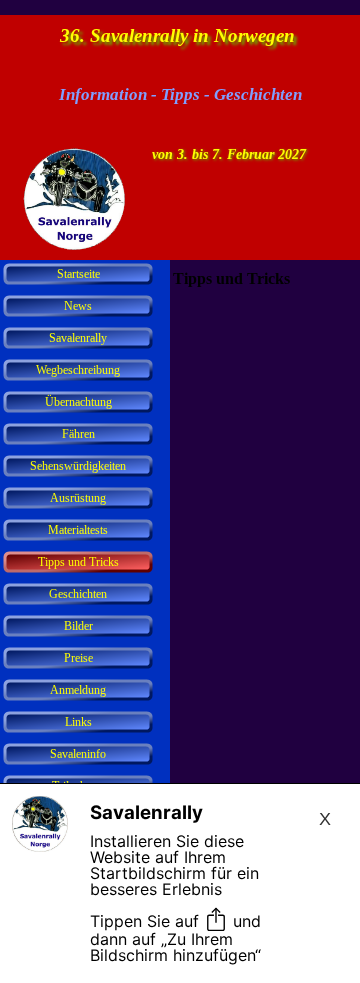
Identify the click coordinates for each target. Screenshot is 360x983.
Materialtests (78, 530)
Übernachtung (78, 402)
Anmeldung (78, 690)
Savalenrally (78, 338)
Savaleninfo (78, 754)
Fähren (78, 434)
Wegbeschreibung (78, 370)
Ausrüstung (78, 498)
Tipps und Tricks (78, 562)
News (78, 306)
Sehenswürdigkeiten (78, 466)
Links (78, 722)
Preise (78, 658)
